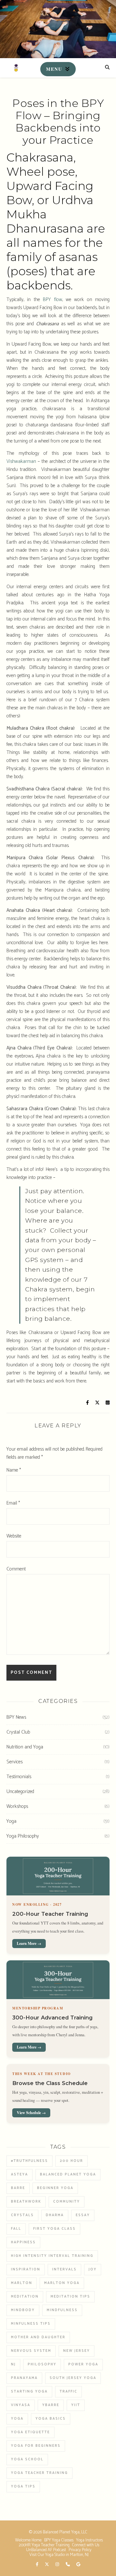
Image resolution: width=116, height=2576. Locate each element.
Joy (93, 2269)
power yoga (83, 2364)
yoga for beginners (36, 2446)
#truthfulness (29, 2161)
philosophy (42, 2364)
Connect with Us (86, 2545)
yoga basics (51, 2419)
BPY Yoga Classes (59, 2540)
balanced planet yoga (68, 2174)
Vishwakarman (21, 461)
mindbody (23, 2310)
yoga (17, 2419)
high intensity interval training (52, 2256)
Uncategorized (20, 1792)
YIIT (76, 2405)
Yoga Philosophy (23, 1836)
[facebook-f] (38, 2565)
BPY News (16, 1717)
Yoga (11, 1821)
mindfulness (62, 2310)
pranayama (24, 2378)
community (67, 2202)
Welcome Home (28, 2540)
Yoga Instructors (89, 2540)
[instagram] (58, 2565)
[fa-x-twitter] (47, 2565)
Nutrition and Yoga (25, 1747)
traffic (68, 2392)
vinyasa (21, 2405)
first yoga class (54, 2229)
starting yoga (29, 2392)
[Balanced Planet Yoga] (16, 68)
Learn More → (29, 1943)
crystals (22, 2215)
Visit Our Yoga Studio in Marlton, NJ (59, 2555)
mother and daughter (38, 2337)
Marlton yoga (62, 2283)
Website (14, 1536)
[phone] (68, 2565)
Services (15, 1762)
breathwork (26, 2202)
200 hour (72, 2161)
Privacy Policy (80, 2550)
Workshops (17, 1806)
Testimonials (19, 1777)
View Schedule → (31, 2113)
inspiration (26, 2269)
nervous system (31, 2351)
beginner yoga (55, 2188)
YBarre (51, 2405)
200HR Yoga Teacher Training (44, 2545)
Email (13, 1503)
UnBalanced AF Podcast (46, 2550)
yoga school (27, 2459)
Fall (16, 2229)
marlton (22, 2283)
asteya (19, 2174)
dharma (55, 2215)
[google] (78, 2565)
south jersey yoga (73, 2378)
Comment (16, 1569)
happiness (23, 2242)
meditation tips (70, 2297)
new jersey (77, 2351)
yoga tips (23, 2487)
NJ (13, 2364)
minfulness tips (31, 2324)
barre (18, 2188)
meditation (25, 2297)
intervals (64, 2269)
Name (14, 1470)
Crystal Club (18, 1732)
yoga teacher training (39, 2473)
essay (83, 2215)
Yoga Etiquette (30, 2432)
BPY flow (52, 300)
